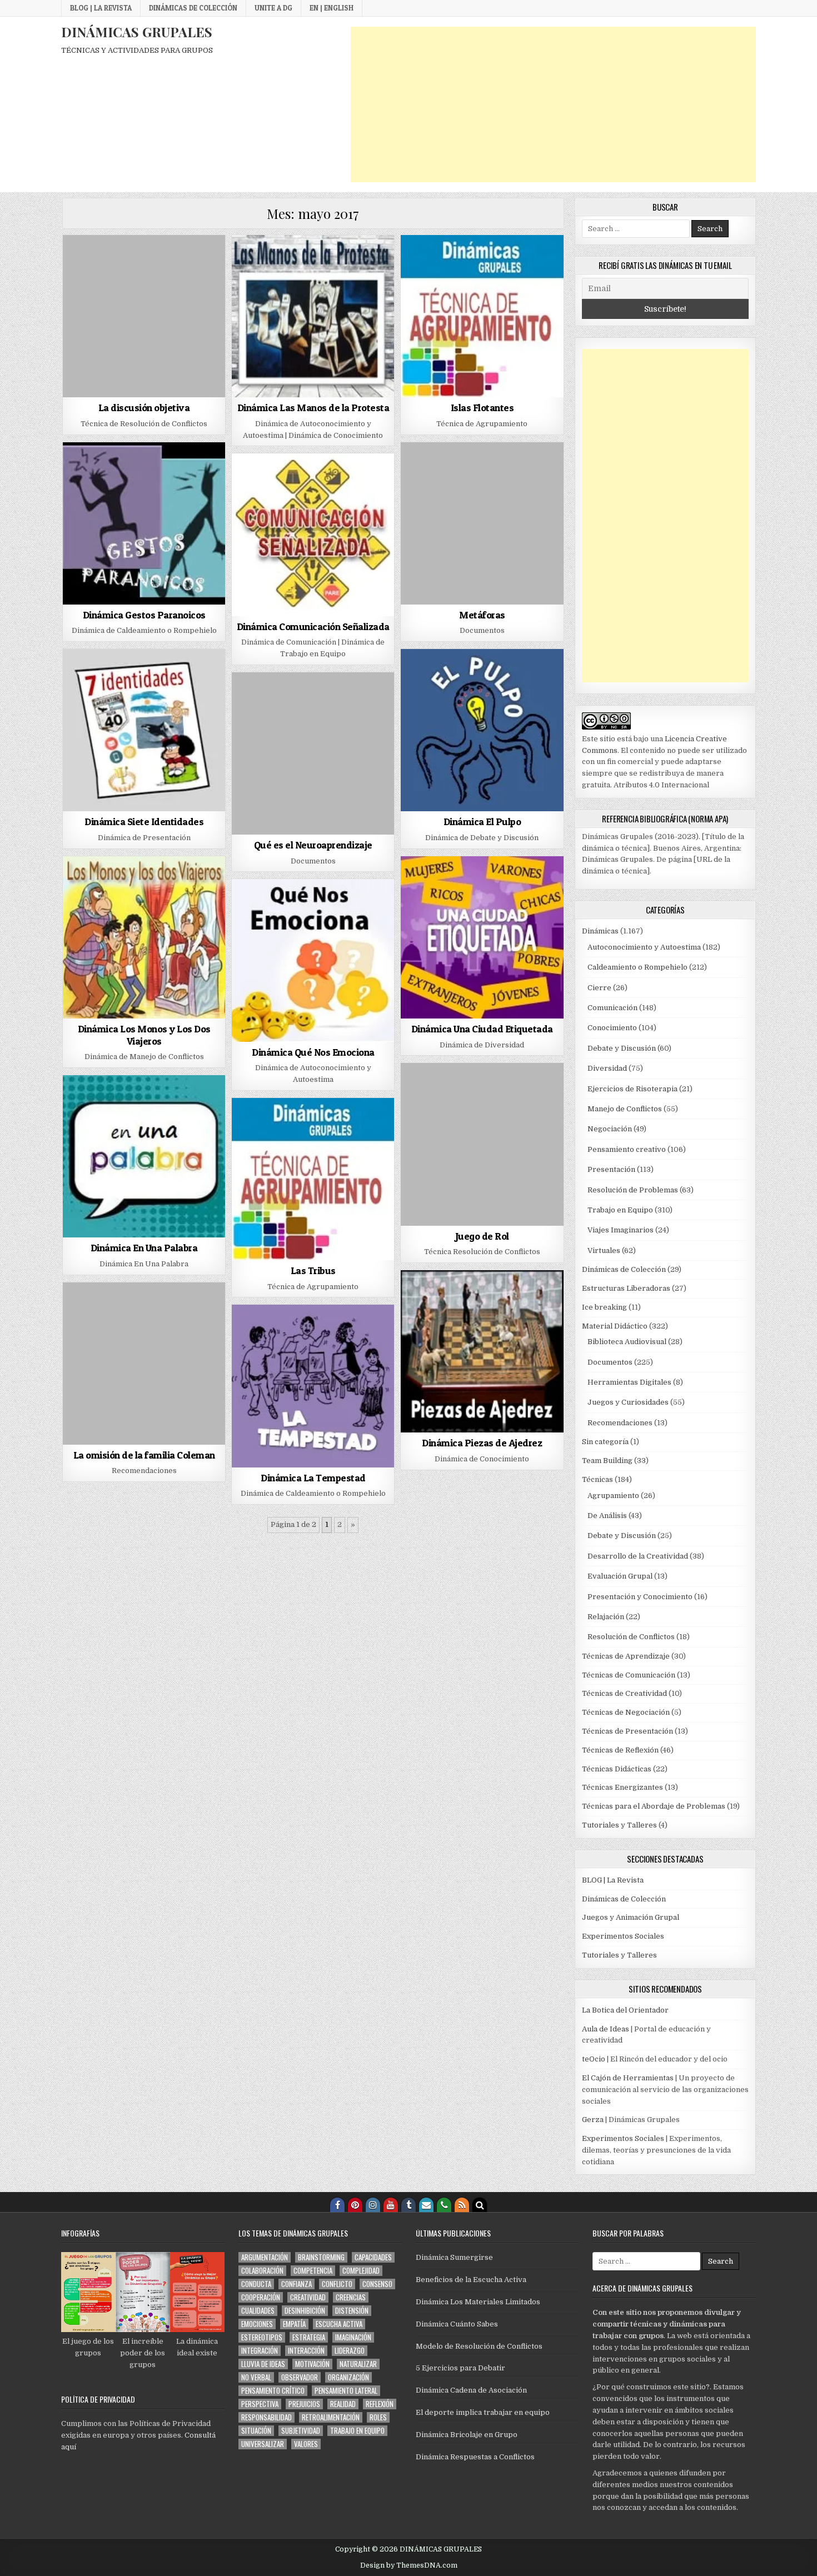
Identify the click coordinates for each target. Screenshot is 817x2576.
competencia (313, 2271)
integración (260, 2351)
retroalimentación (331, 2417)
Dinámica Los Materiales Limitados (478, 2302)
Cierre (599, 988)
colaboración (262, 2271)
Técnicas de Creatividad (624, 1693)
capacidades (373, 2257)
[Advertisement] (553, 104)
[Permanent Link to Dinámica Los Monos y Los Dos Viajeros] (144, 937)
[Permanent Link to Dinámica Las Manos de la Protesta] (313, 316)
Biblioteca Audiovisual (627, 1342)
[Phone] (444, 2205)
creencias (351, 2297)
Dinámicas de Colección (193, 8)
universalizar (263, 2444)
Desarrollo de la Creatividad (638, 1556)
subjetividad (301, 2431)
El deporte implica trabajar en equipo (483, 2412)
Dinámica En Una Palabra (144, 1248)
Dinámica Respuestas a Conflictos (475, 2457)
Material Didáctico (615, 1326)
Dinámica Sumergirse (454, 2257)
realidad (343, 2404)
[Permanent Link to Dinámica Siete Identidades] (144, 730)
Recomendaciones (620, 1423)
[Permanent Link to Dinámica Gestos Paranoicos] (144, 523)
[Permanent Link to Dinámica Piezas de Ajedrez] (482, 1351)
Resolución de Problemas (633, 1190)
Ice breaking (604, 1307)
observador (300, 2377)
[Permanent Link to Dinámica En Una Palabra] (144, 1156)
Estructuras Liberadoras (626, 1288)
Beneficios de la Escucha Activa (471, 2280)
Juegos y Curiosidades (628, 1402)
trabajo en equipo (357, 2431)
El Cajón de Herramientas (628, 2078)
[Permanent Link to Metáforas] (482, 523)
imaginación (353, 2337)
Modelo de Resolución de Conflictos (479, 2346)
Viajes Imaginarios (621, 1230)
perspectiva (260, 2404)
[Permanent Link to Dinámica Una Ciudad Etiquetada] (482, 937)
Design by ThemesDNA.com (409, 2565)
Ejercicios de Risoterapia (632, 1089)
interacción (306, 2351)
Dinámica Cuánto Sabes (457, 2324)
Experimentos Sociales (623, 1936)
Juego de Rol (482, 1236)
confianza (297, 2284)
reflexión (380, 2404)
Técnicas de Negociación (626, 1712)
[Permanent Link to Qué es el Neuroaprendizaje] (313, 753)
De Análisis (607, 1516)
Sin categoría (605, 1442)
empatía (294, 2324)
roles (378, 2417)
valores (306, 2444)
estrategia (309, 2337)
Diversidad (607, 1068)
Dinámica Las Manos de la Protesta (313, 408)
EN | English (332, 8)
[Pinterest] (355, 2205)
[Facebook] (337, 2205)
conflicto (337, 2284)
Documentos (610, 1362)
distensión (352, 2311)
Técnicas (597, 1479)
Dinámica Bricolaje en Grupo (467, 2435)
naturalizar (358, 2364)
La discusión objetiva (144, 408)
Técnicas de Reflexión (620, 1750)
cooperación (261, 2297)
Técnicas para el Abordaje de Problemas (654, 1806)
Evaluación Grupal (620, 1576)
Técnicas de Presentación (627, 1731)
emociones (257, 2324)
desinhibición (305, 2311)
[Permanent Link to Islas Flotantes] (482, 316)
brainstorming (321, 2257)
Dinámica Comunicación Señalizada (313, 626)
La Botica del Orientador (625, 2010)
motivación (312, 2364)
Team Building (607, 1461)
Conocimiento (612, 1028)
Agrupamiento (613, 1496)
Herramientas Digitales (629, 1382)
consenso (377, 2284)
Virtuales (604, 1250)
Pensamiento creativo (627, 1149)
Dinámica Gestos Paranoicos (144, 615)
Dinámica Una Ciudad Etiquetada (482, 1029)
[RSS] (462, 2205)
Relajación (606, 1617)
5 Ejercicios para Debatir (460, 2368)
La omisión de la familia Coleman (144, 1455)
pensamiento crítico (273, 2391)
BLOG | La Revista (101, 8)
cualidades (258, 2311)
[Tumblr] (409, 2205)
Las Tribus (313, 1270)
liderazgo (350, 2351)
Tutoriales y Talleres (619, 1825)
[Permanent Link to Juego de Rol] (482, 1144)
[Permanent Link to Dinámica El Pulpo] (482, 730)
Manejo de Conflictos (625, 1109)
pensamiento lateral (346, 2391)
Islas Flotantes (482, 408)
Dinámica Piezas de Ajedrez (482, 1443)
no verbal (256, 2377)
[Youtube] (391, 2205)
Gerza (593, 2120)
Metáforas (482, 615)
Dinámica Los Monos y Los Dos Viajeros (144, 1035)
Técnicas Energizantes (622, 1787)
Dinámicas (600, 931)
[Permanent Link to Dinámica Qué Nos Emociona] (313, 960)
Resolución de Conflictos (631, 1637)
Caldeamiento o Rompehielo (637, 967)
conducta (256, 2284)
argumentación (265, 2257)
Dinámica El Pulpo (482, 822)
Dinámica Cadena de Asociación (471, 2390)
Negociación (610, 1129)
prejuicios (304, 2404)
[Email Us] (426, 2205)
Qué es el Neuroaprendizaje (313, 845)
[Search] (480, 2205)
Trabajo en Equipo (620, 1210)
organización (348, 2377)
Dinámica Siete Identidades (144, 822)
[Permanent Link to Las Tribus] (313, 1179)
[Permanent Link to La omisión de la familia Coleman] (144, 1364)
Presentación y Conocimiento (640, 1597)
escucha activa (339, 2324)
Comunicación (612, 1008)
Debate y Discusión (622, 1048)
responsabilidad (266, 2417)
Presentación (611, 1169)
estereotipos (262, 2337)
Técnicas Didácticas (617, 1769)
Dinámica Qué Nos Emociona (313, 1052)
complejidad (361, 2271)
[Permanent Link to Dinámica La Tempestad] (313, 1386)
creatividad (308, 2297)
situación (256, 2431)
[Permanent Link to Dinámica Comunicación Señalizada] (313, 535)
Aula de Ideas (606, 2029)
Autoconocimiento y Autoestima (644, 947)
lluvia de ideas (263, 2364)
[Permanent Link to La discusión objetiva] (144, 316)
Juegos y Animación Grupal (631, 1917)
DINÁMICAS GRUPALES (137, 32)
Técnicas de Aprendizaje (626, 1656)
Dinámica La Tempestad (313, 1478)
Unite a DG (273, 8)
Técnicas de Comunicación (629, 1675)
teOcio (594, 2059)
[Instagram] (373, 2205)
